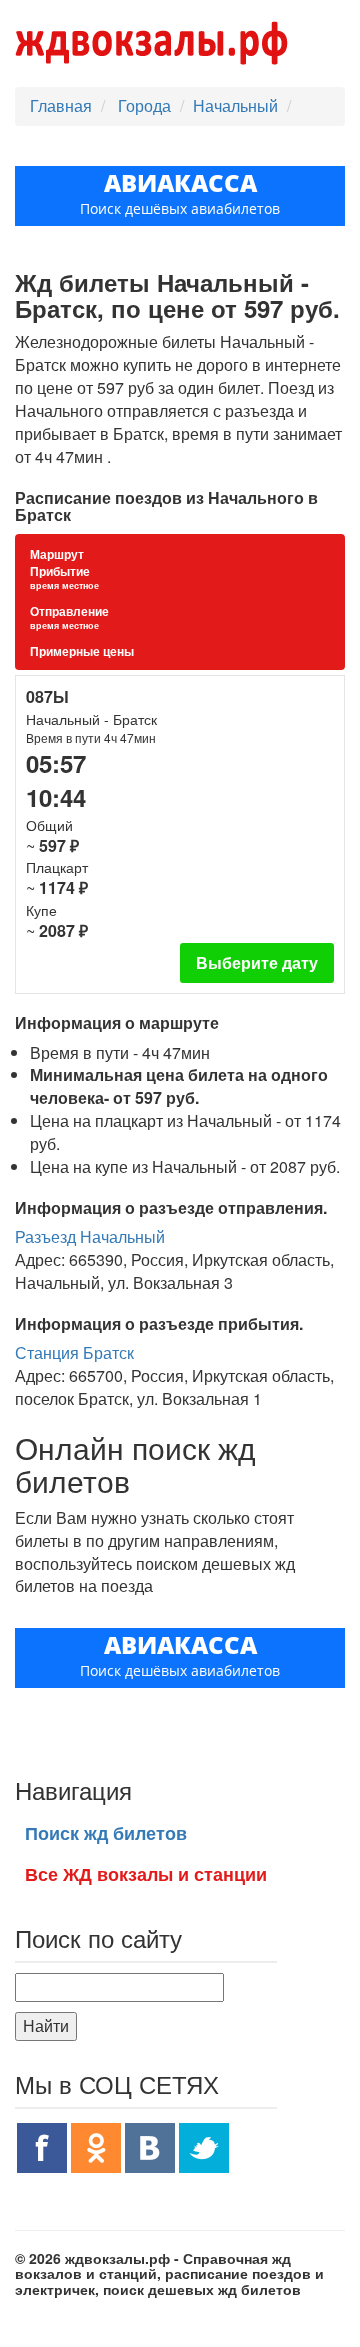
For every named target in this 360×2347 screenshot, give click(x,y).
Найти (46, 2025)
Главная (61, 105)
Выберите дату (257, 962)
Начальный (235, 105)
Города (146, 105)
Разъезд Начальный (90, 1236)
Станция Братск (74, 1352)
